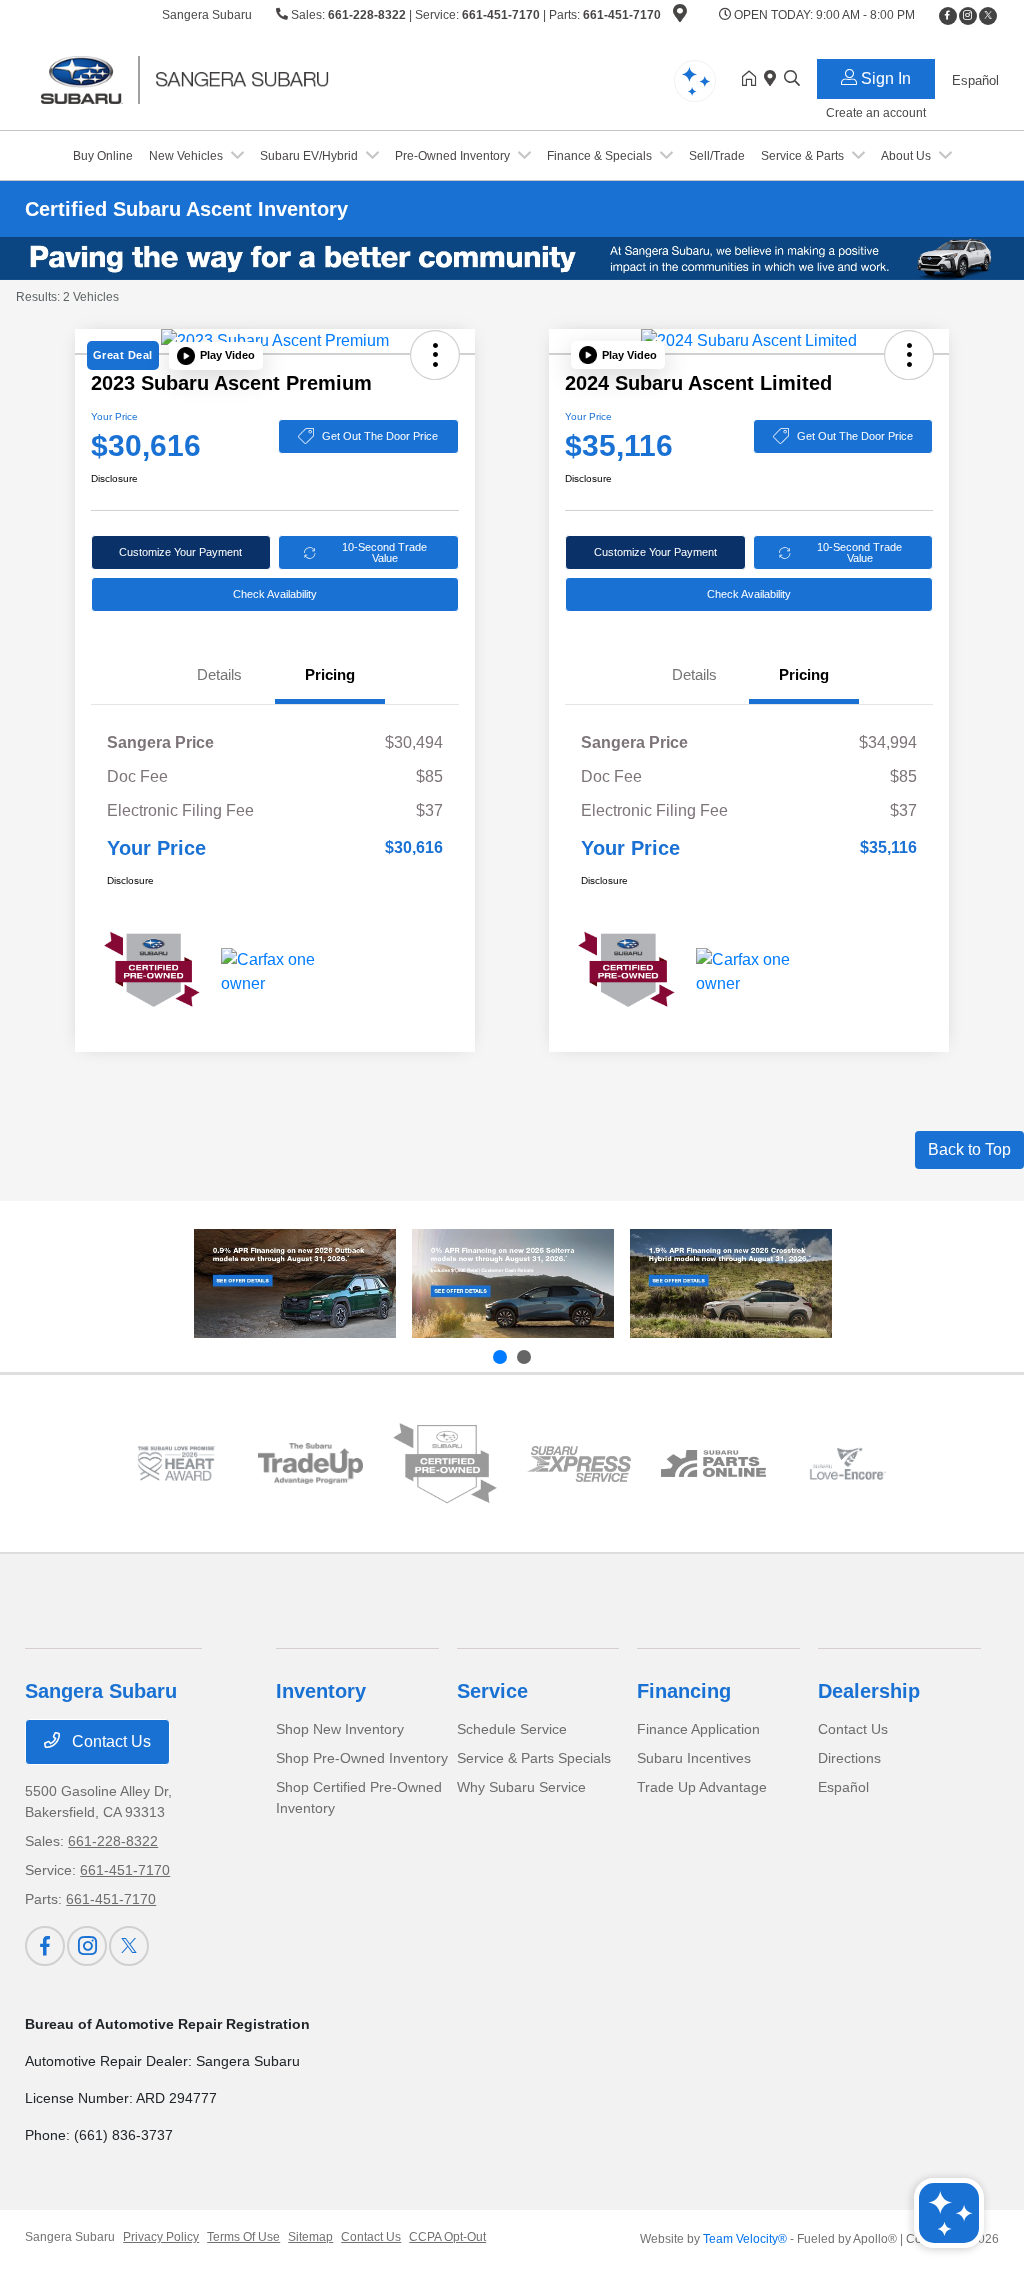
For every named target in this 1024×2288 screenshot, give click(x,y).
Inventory (321, 1691)
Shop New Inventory (340, 1729)
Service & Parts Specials (534, 1758)
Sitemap (310, 2237)
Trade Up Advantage (702, 1787)
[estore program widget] (713, 1463)
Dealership (869, 1691)
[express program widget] (579, 1464)
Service (492, 1691)
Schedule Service (512, 1729)
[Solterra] (513, 1284)
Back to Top (969, 1149)
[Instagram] (968, 16)
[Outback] (295, 1284)
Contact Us (109, 1741)
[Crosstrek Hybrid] (731, 1284)
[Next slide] (524, 1357)
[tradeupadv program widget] (310, 1463)
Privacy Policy (161, 2237)
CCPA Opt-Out (447, 2237)
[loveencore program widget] (848, 1463)
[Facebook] (948, 16)
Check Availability (275, 594)
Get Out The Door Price (380, 436)
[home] (753, 80)
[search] (792, 80)
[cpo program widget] (445, 1463)
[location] (680, 17)
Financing (684, 1691)
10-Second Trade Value (384, 552)
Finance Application (698, 1729)
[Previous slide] (500, 1357)
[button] (216, 356)
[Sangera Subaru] (197, 78)
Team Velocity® (745, 2239)
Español (843, 1787)
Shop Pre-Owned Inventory (362, 1758)
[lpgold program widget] (176, 1463)
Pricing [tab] (330, 674)
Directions (849, 1758)
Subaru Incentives (694, 1758)
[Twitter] (988, 16)
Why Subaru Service (521, 1787)
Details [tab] (219, 674)
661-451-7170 (501, 15)
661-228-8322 (367, 15)
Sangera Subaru (70, 2237)
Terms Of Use (243, 2237)
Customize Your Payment (180, 552)
